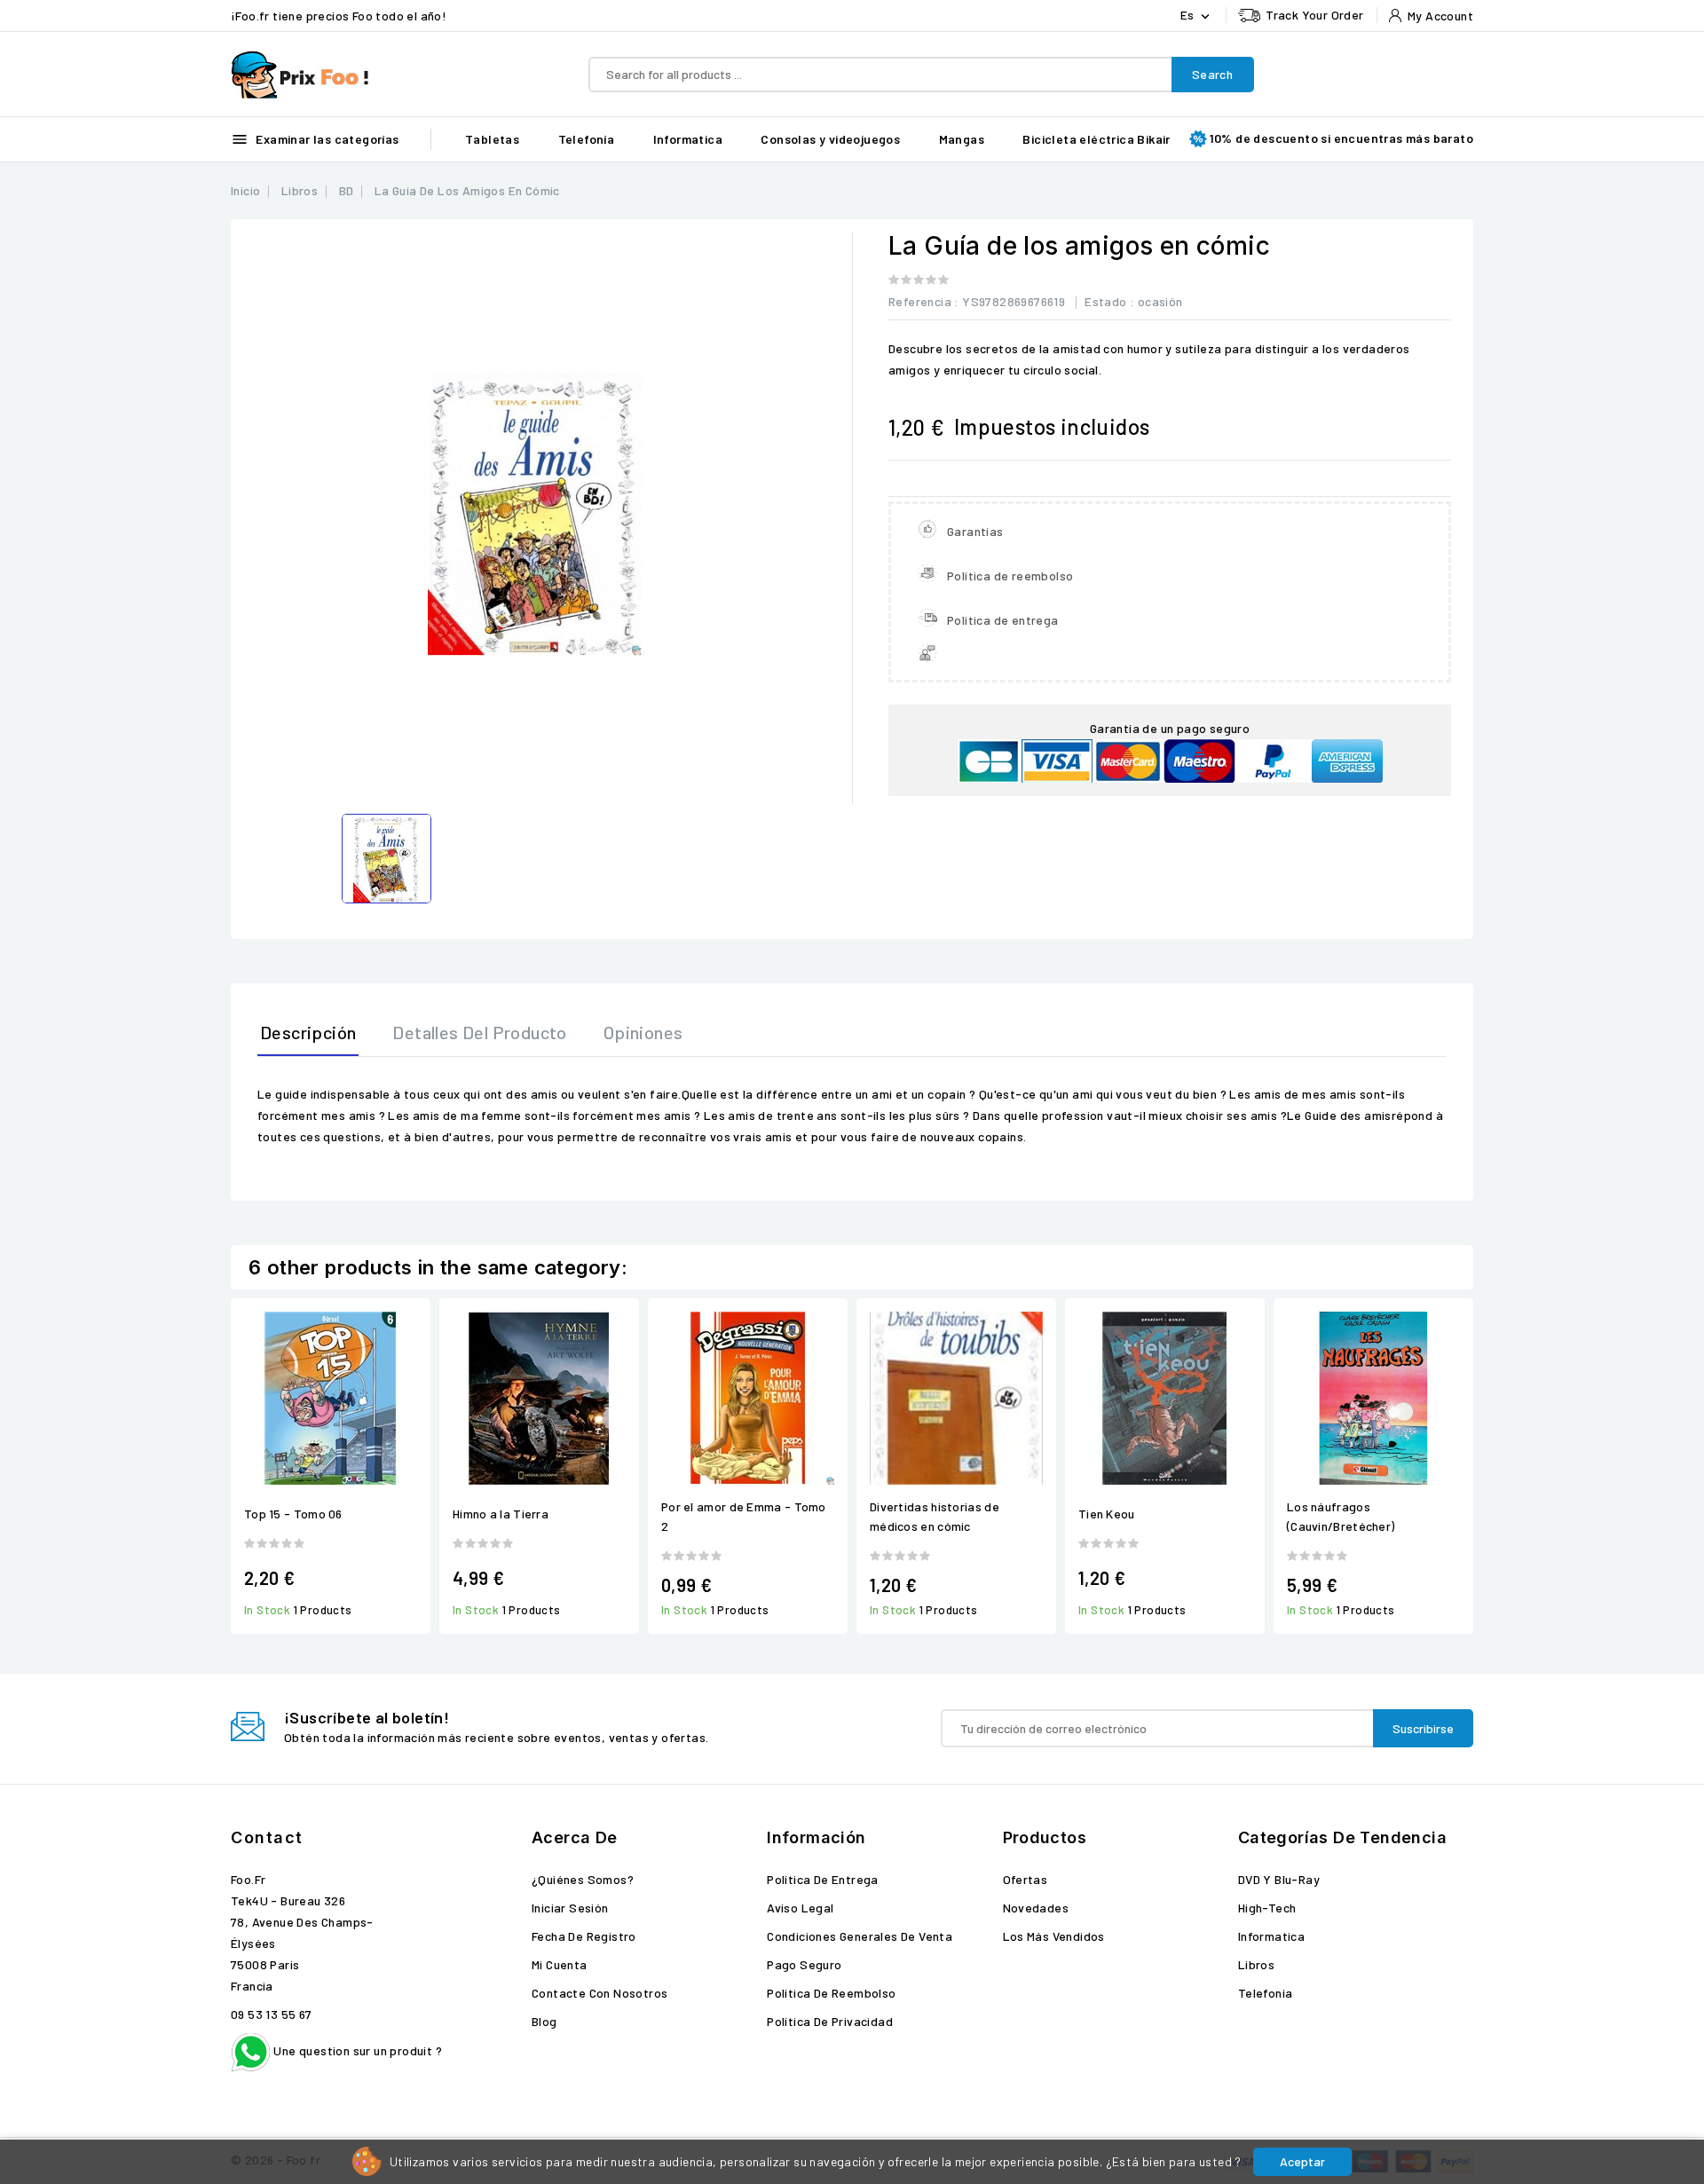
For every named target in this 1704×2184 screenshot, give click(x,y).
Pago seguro (804, 1964)
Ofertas (1026, 1879)
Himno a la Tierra (501, 1514)
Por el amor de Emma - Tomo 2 (744, 1516)
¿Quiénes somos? (583, 1879)
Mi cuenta (560, 1964)
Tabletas (492, 139)
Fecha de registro (584, 1936)
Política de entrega (823, 1879)
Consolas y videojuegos (830, 139)
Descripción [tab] (308, 1032)
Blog (544, 2021)
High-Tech (1267, 1908)
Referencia (920, 301)
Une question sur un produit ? (356, 2050)
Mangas (962, 139)
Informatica (688, 139)
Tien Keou (1107, 1514)
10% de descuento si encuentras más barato (1341, 138)
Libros (1256, 1964)
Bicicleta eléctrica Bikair (1096, 139)
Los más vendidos (1054, 1936)
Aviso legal (800, 1908)
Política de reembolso (831, 1993)
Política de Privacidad (830, 2021)
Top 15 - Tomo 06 (293, 1514)
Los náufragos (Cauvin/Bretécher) (1341, 1516)
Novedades (1036, 1908)
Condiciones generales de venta (860, 1936)
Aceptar (1302, 2161)
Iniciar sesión (570, 1908)
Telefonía (587, 139)
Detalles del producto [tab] (479, 1032)
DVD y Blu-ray (1279, 1879)
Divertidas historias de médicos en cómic (935, 1516)
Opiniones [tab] (643, 1032)
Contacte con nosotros (600, 1993)
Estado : (1109, 301)
